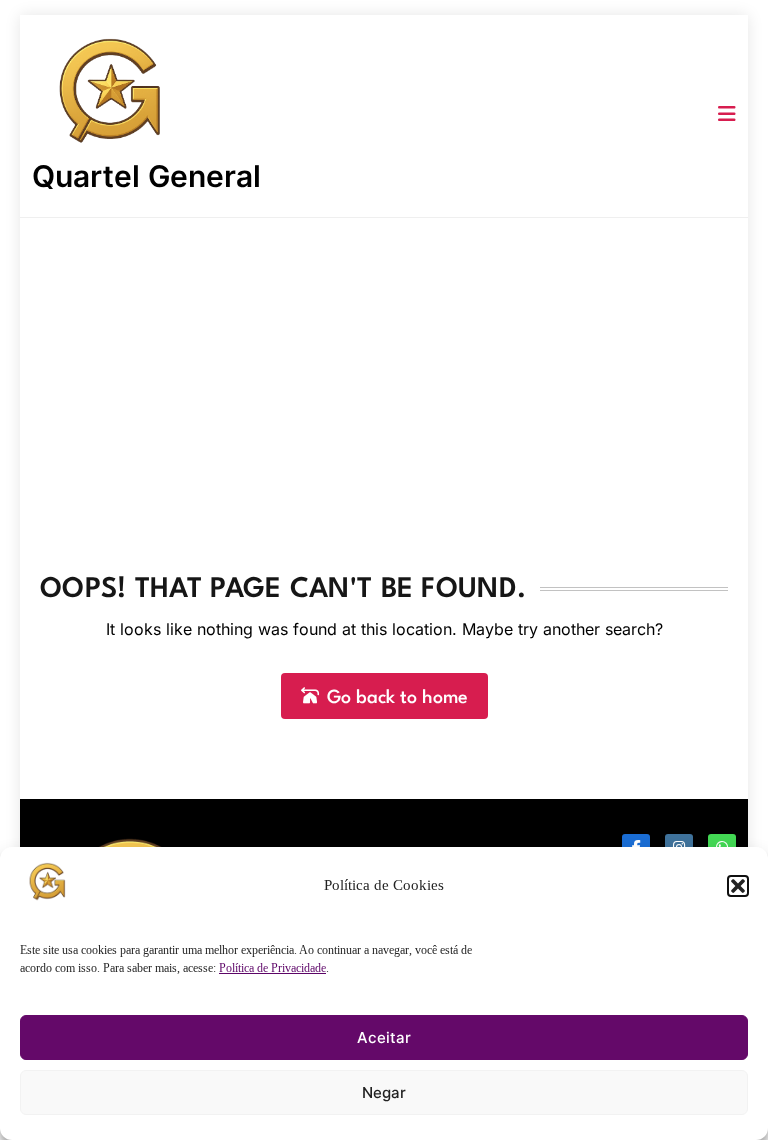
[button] (738, 886)
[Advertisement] (384, 368)
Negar (384, 1092)
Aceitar (384, 1037)
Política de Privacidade (272, 968)
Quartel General (146, 176)
